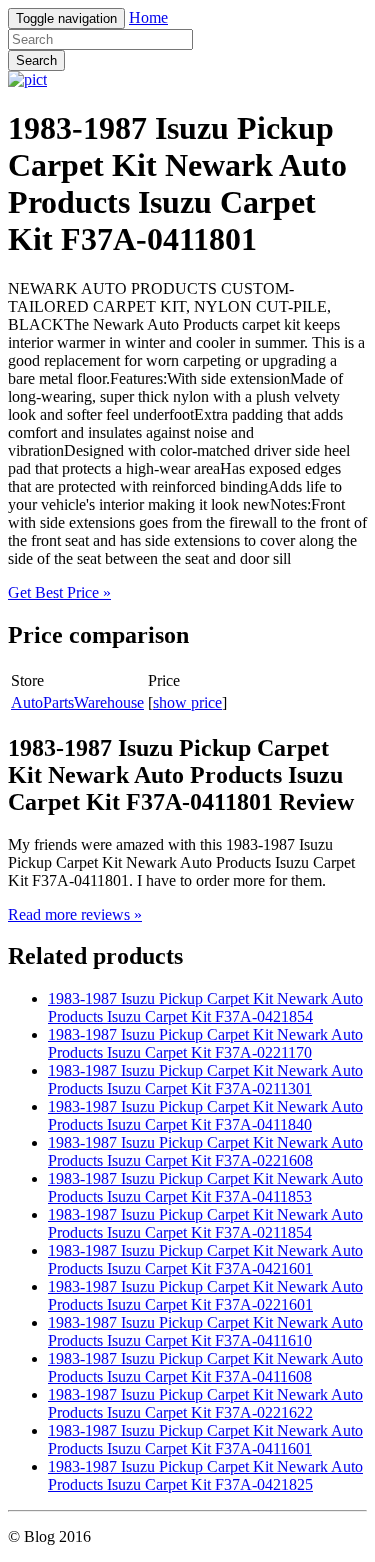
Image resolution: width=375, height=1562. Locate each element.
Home (148, 17)
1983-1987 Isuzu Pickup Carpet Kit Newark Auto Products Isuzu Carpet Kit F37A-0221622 (205, 1403)
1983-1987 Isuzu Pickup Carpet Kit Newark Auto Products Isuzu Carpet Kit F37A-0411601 (205, 1439)
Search (36, 60)
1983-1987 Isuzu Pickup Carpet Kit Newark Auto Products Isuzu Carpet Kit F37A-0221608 (205, 1151)
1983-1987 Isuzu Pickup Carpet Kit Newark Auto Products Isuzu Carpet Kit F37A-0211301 (205, 1079)
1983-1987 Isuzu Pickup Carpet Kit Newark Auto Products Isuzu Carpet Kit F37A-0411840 (205, 1115)
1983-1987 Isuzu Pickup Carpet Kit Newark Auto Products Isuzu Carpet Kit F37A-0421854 (205, 1007)
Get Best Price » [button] (59, 592)
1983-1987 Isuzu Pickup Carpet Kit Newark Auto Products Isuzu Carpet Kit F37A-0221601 (205, 1295)
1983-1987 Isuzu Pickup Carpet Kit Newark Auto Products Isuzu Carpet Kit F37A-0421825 (205, 1475)
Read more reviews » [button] (75, 914)
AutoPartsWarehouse (77, 702)
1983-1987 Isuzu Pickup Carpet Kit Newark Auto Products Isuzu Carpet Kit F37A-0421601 (205, 1259)
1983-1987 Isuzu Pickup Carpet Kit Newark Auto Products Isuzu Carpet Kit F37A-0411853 (205, 1187)
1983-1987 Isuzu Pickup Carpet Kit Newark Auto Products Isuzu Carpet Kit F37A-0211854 (205, 1223)
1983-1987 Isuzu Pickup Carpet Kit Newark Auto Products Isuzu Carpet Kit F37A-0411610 (205, 1331)
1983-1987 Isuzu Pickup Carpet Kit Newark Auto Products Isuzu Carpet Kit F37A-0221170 (205, 1043)
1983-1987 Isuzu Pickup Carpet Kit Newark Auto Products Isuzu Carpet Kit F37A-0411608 (205, 1367)
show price (187, 702)
